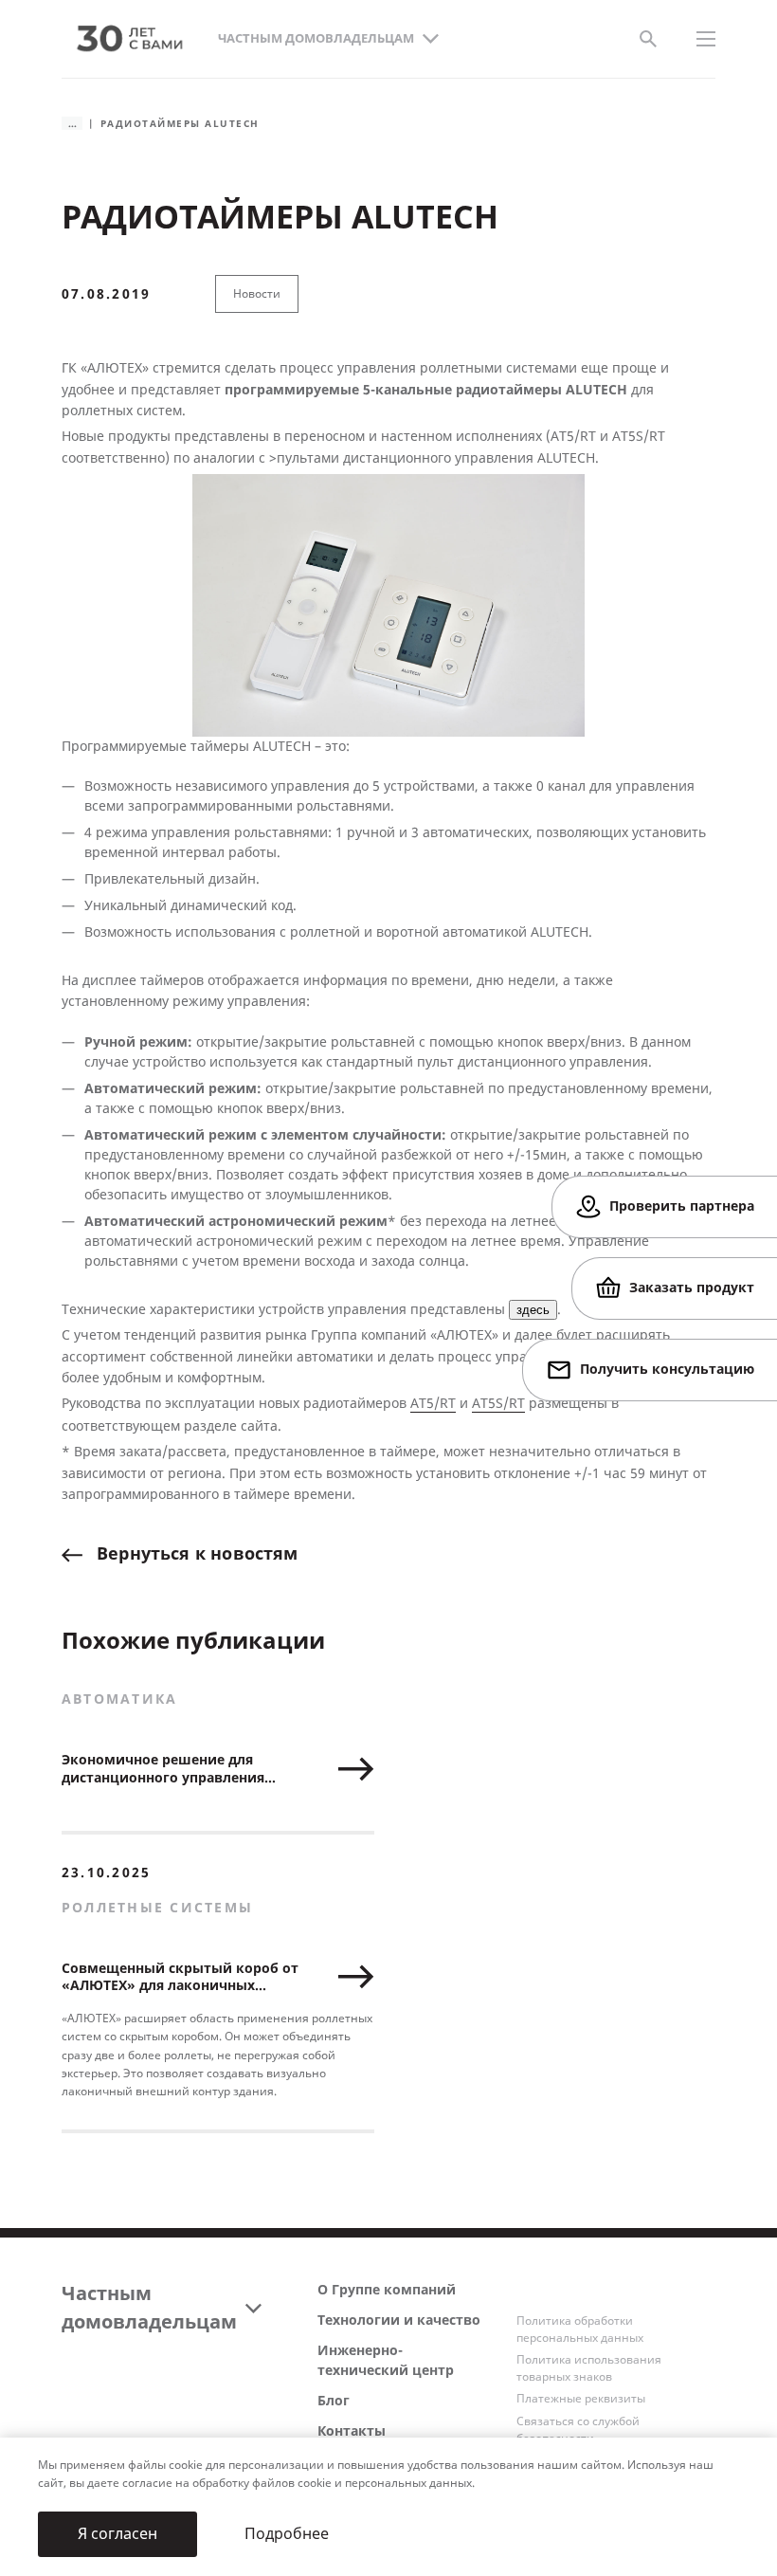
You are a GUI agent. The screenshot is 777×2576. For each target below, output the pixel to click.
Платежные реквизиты (581, 2399)
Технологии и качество (399, 2320)
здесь (533, 1310)
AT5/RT (433, 1404)
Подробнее (287, 2534)
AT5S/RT (498, 1404)
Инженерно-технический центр (386, 2361)
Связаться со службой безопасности (578, 2430)
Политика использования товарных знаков (589, 2368)
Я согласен (117, 2534)
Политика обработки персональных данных (580, 2329)
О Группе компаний (387, 2290)
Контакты (352, 2431)
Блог (334, 2401)
